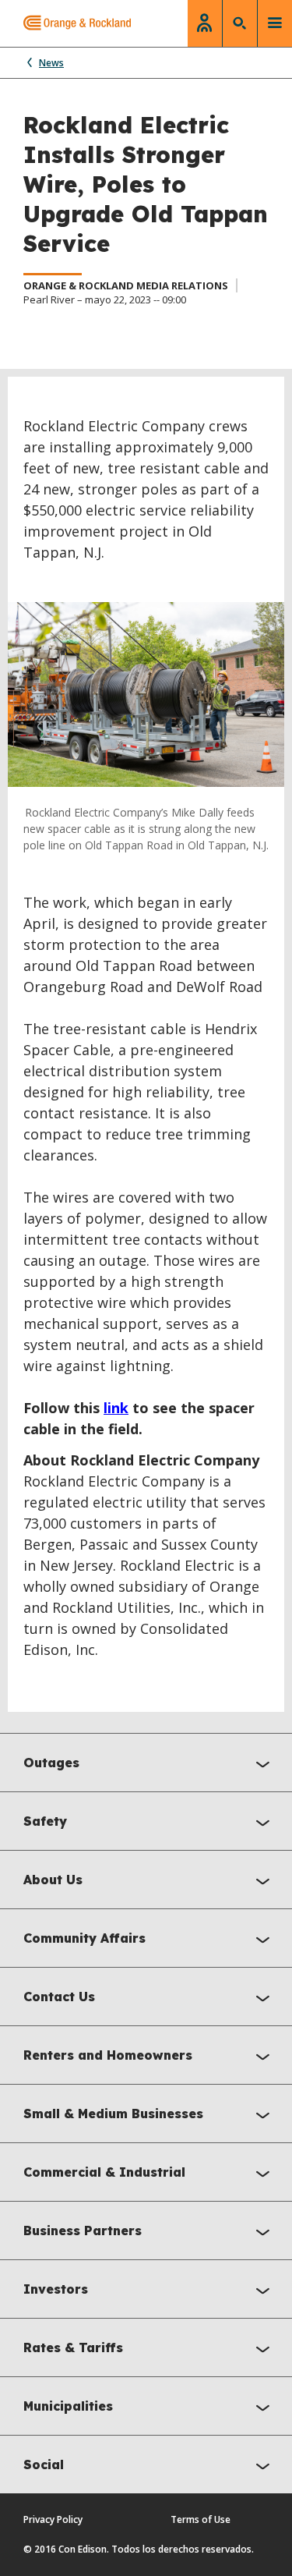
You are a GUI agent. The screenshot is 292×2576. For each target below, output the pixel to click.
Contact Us (59, 1997)
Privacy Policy (53, 2519)
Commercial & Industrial (104, 2172)
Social (44, 2464)
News (51, 63)
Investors (56, 2289)
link (116, 1408)
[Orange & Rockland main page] (65, 23)
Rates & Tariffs (73, 2347)
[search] (240, 23)
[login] (205, 23)
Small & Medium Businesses (113, 2114)
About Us (53, 1880)
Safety (45, 1821)
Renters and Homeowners (108, 2055)
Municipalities (68, 2406)
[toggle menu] (275, 23)
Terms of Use (201, 2519)
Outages (51, 1763)
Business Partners (83, 2231)
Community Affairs (84, 1938)
